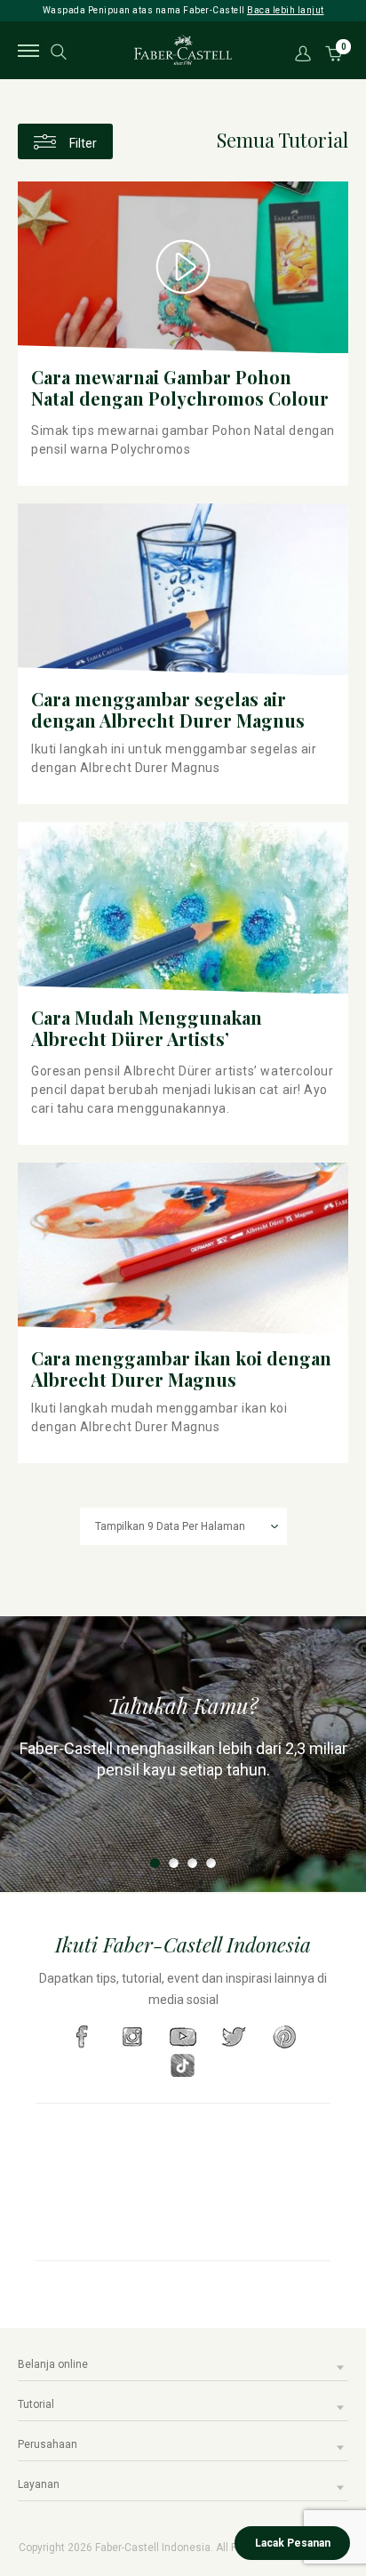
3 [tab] (192, 1863)
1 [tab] (155, 1863)
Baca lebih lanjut (286, 10)
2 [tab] (174, 1863)
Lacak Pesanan (293, 2543)
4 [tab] (211, 1863)
